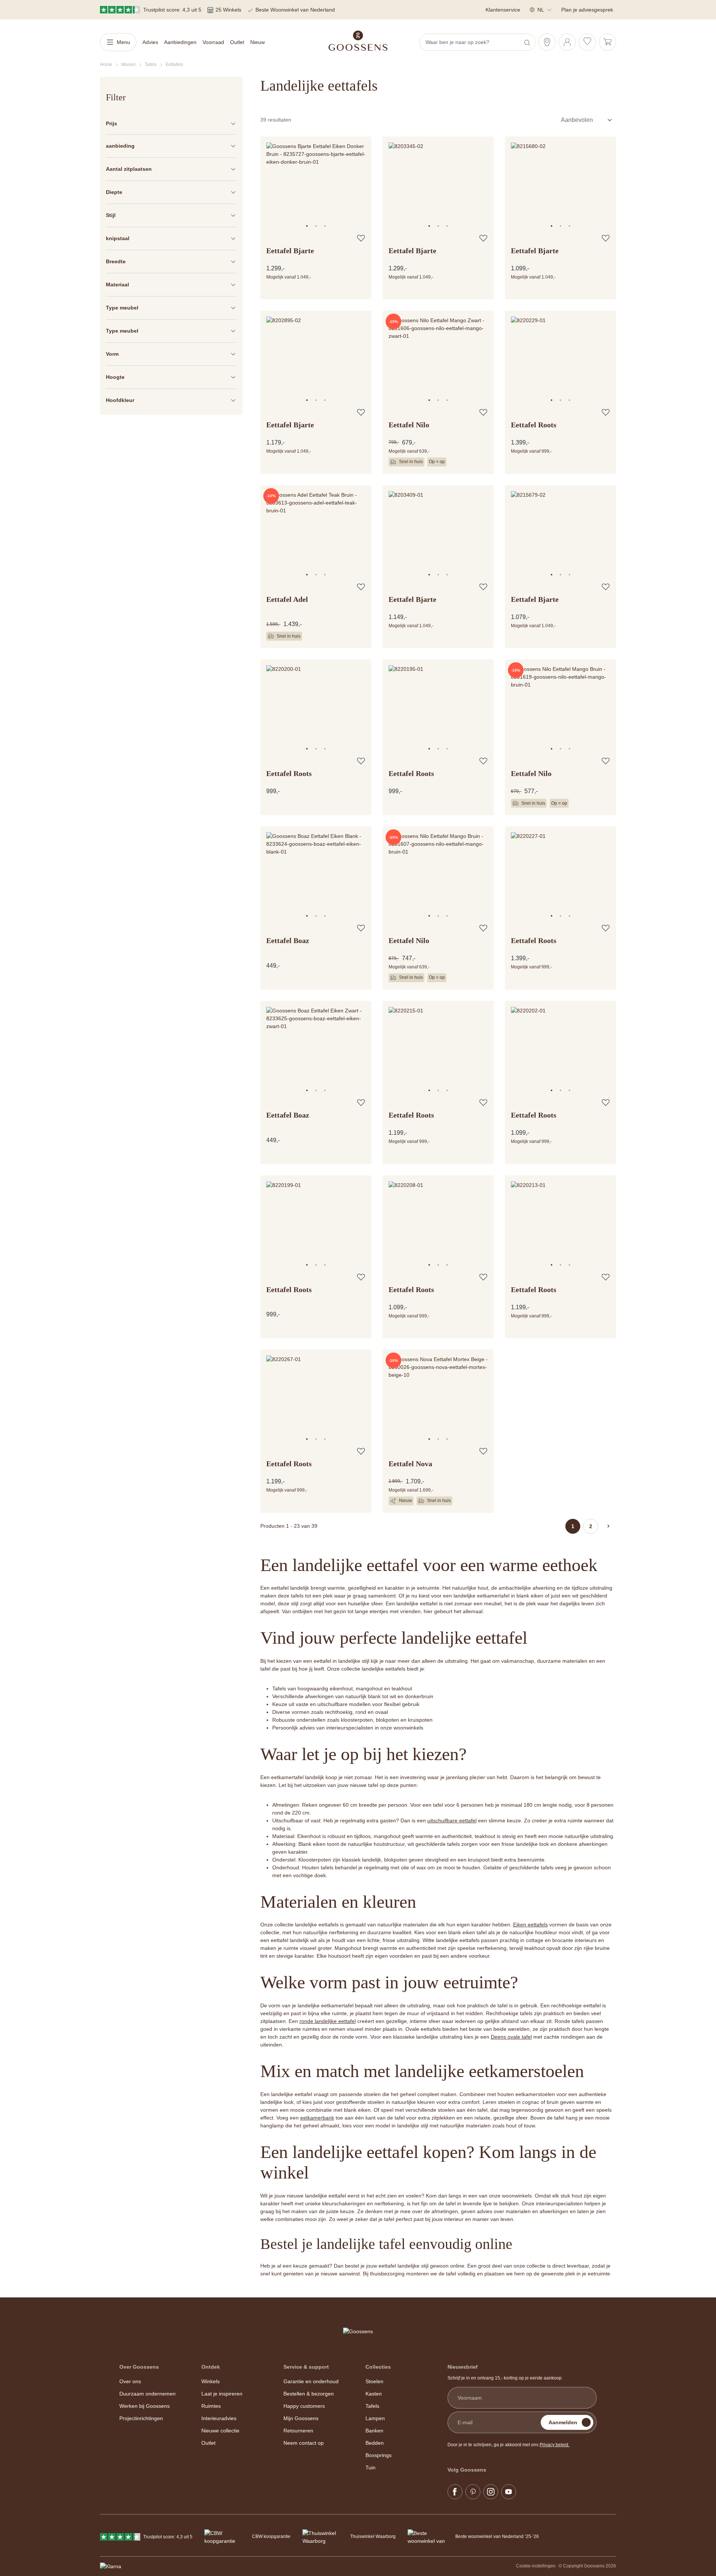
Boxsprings (379, 2455)
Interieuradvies (219, 2418)
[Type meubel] (171, 308)
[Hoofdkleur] (171, 400)
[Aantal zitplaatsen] (171, 169)
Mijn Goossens (301, 2418)
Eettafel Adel (287, 599)
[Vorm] (171, 354)
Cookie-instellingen (536, 2566)
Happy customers (304, 2406)
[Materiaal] (171, 285)
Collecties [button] (378, 2367)
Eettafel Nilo (409, 425)
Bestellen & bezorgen (309, 2394)
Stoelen (374, 2381)
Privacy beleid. (555, 2445)
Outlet (208, 2443)
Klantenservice (503, 10)
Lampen (375, 2418)
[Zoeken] (528, 42)
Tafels (372, 2406)
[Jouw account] (567, 42)
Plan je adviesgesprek (587, 10)
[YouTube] (509, 2492)
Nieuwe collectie (220, 2431)
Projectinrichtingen (141, 2418)
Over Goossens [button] (139, 2367)
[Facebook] (455, 2492)
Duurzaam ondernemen (147, 2394)
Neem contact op (304, 2443)
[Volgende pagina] (609, 1526)
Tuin (370, 2467)
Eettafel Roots (534, 425)
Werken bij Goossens (145, 2406)
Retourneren (298, 2431)
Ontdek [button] (211, 2367)
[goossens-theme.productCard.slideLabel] (307, 226)
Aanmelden (563, 2422)
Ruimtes (211, 2406)
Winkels (211, 2381)
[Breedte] (171, 262)
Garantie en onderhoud (311, 2381)
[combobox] (470, 42)
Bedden (375, 2443)
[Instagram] (491, 2492)
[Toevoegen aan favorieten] (361, 238)
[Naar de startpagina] (358, 41)
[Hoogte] (171, 377)
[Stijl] (171, 215)
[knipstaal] (171, 238)
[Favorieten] (587, 42)
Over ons (130, 2381)
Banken (374, 2431)
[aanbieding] (171, 146)
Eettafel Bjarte (290, 251)
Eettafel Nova (410, 1464)
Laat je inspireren (222, 2394)
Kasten (374, 2394)
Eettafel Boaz (288, 940)
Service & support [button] (306, 2367)
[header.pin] (547, 42)
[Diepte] (171, 192)
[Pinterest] (473, 2492)
